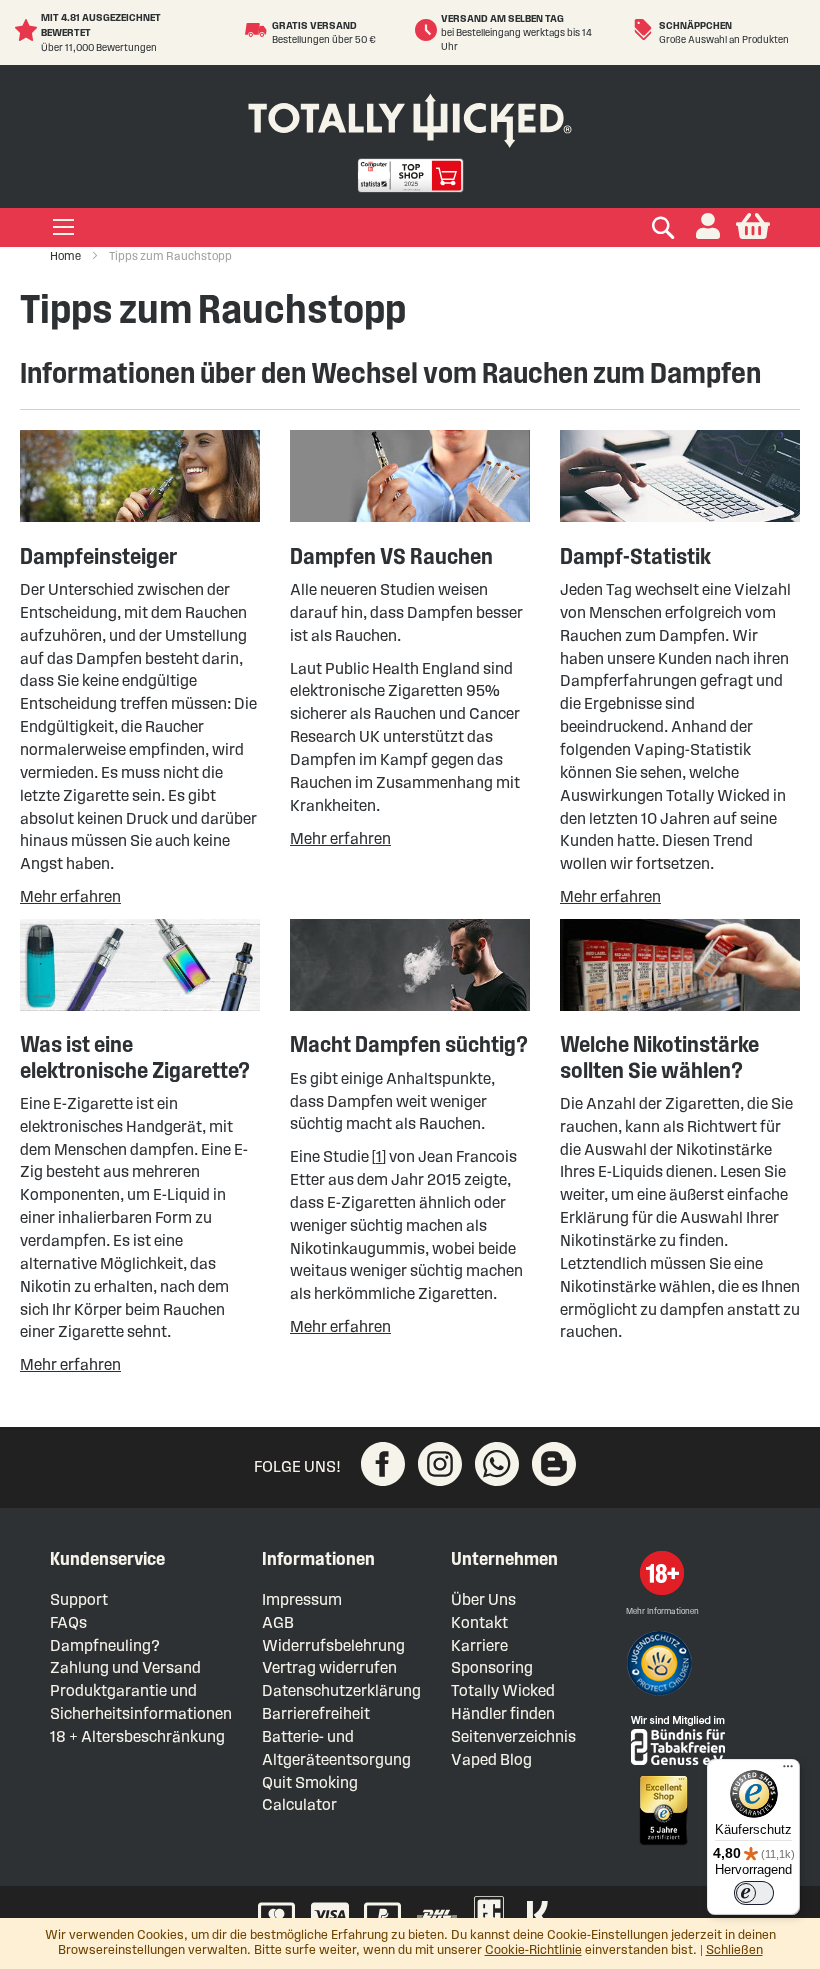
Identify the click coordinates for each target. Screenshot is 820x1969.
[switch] (754, 1893)
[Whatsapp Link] (497, 1464)
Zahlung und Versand (125, 1667)
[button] (708, 227)
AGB (278, 1622)
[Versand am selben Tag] (428, 30)
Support (79, 1599)
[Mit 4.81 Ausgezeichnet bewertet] (28, 30)
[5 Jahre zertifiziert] (662, 1811)
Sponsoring (492, 1667)
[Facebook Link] (383, 1464)
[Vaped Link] (554, 1464)
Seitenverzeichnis (513, 1736)
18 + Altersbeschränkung (137, 1736)
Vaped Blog (491, 1759)
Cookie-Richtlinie (533, 1950)
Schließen (734, 1950)
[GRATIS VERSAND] (258, 30)
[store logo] (410, 116)
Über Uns (483, 1599)
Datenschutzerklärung (341, 1690)
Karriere (479, 1645)
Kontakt (479, 1622)
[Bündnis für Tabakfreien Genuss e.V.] (676, 1738)
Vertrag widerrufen (329, 1667)
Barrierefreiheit (316, 1713)
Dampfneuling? (105, 1645)
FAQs (68, 1622)
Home (66, 255)
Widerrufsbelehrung (333, 1645)
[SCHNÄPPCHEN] (645, 30)
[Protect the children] (662, 1666)
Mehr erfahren (70, 896)
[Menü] (788, 1771)
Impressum (302, 1599)
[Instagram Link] (440, 1464)
